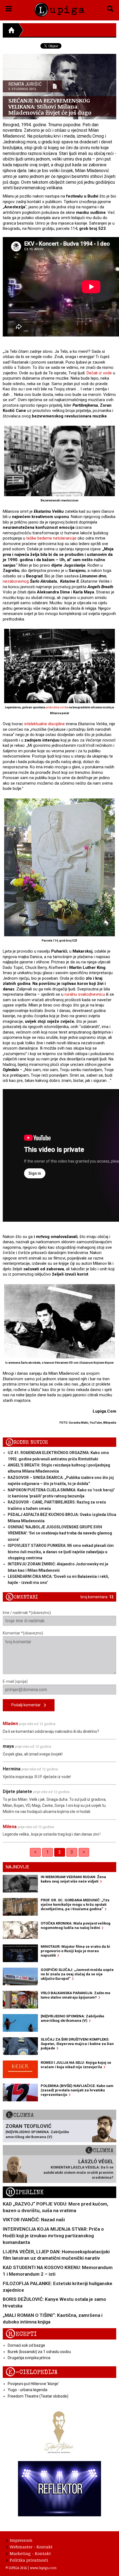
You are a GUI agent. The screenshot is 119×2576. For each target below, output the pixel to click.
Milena (10, 1827)
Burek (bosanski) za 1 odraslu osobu (39, 2352)
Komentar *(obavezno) (23, 1633)
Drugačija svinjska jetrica (29, 2358)
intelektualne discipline (45, 724)
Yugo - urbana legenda (28, 2390)
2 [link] (60, 1852)
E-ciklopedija (32, 2372)
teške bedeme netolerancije (51, 538)
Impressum (21, 2540)
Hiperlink (25, 2192)
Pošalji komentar (28, 1705)
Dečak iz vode (99, 373)
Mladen (10, 1724)
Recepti (21, 2334)
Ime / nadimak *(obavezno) (27, 1613)
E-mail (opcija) (15, 1681)
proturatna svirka (57, 707)
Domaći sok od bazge (26, 2345)
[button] (9, 8)
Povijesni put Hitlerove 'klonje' (33, 2384)
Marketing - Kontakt (30, 2553)
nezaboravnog (16, 581)
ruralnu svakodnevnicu (85, 994)
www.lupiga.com (43, 2568)
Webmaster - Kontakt (31, 2547)
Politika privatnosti (29, 2560)
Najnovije (17, 1867)
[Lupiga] (60, 9)
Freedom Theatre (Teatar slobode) (38, 2396)
